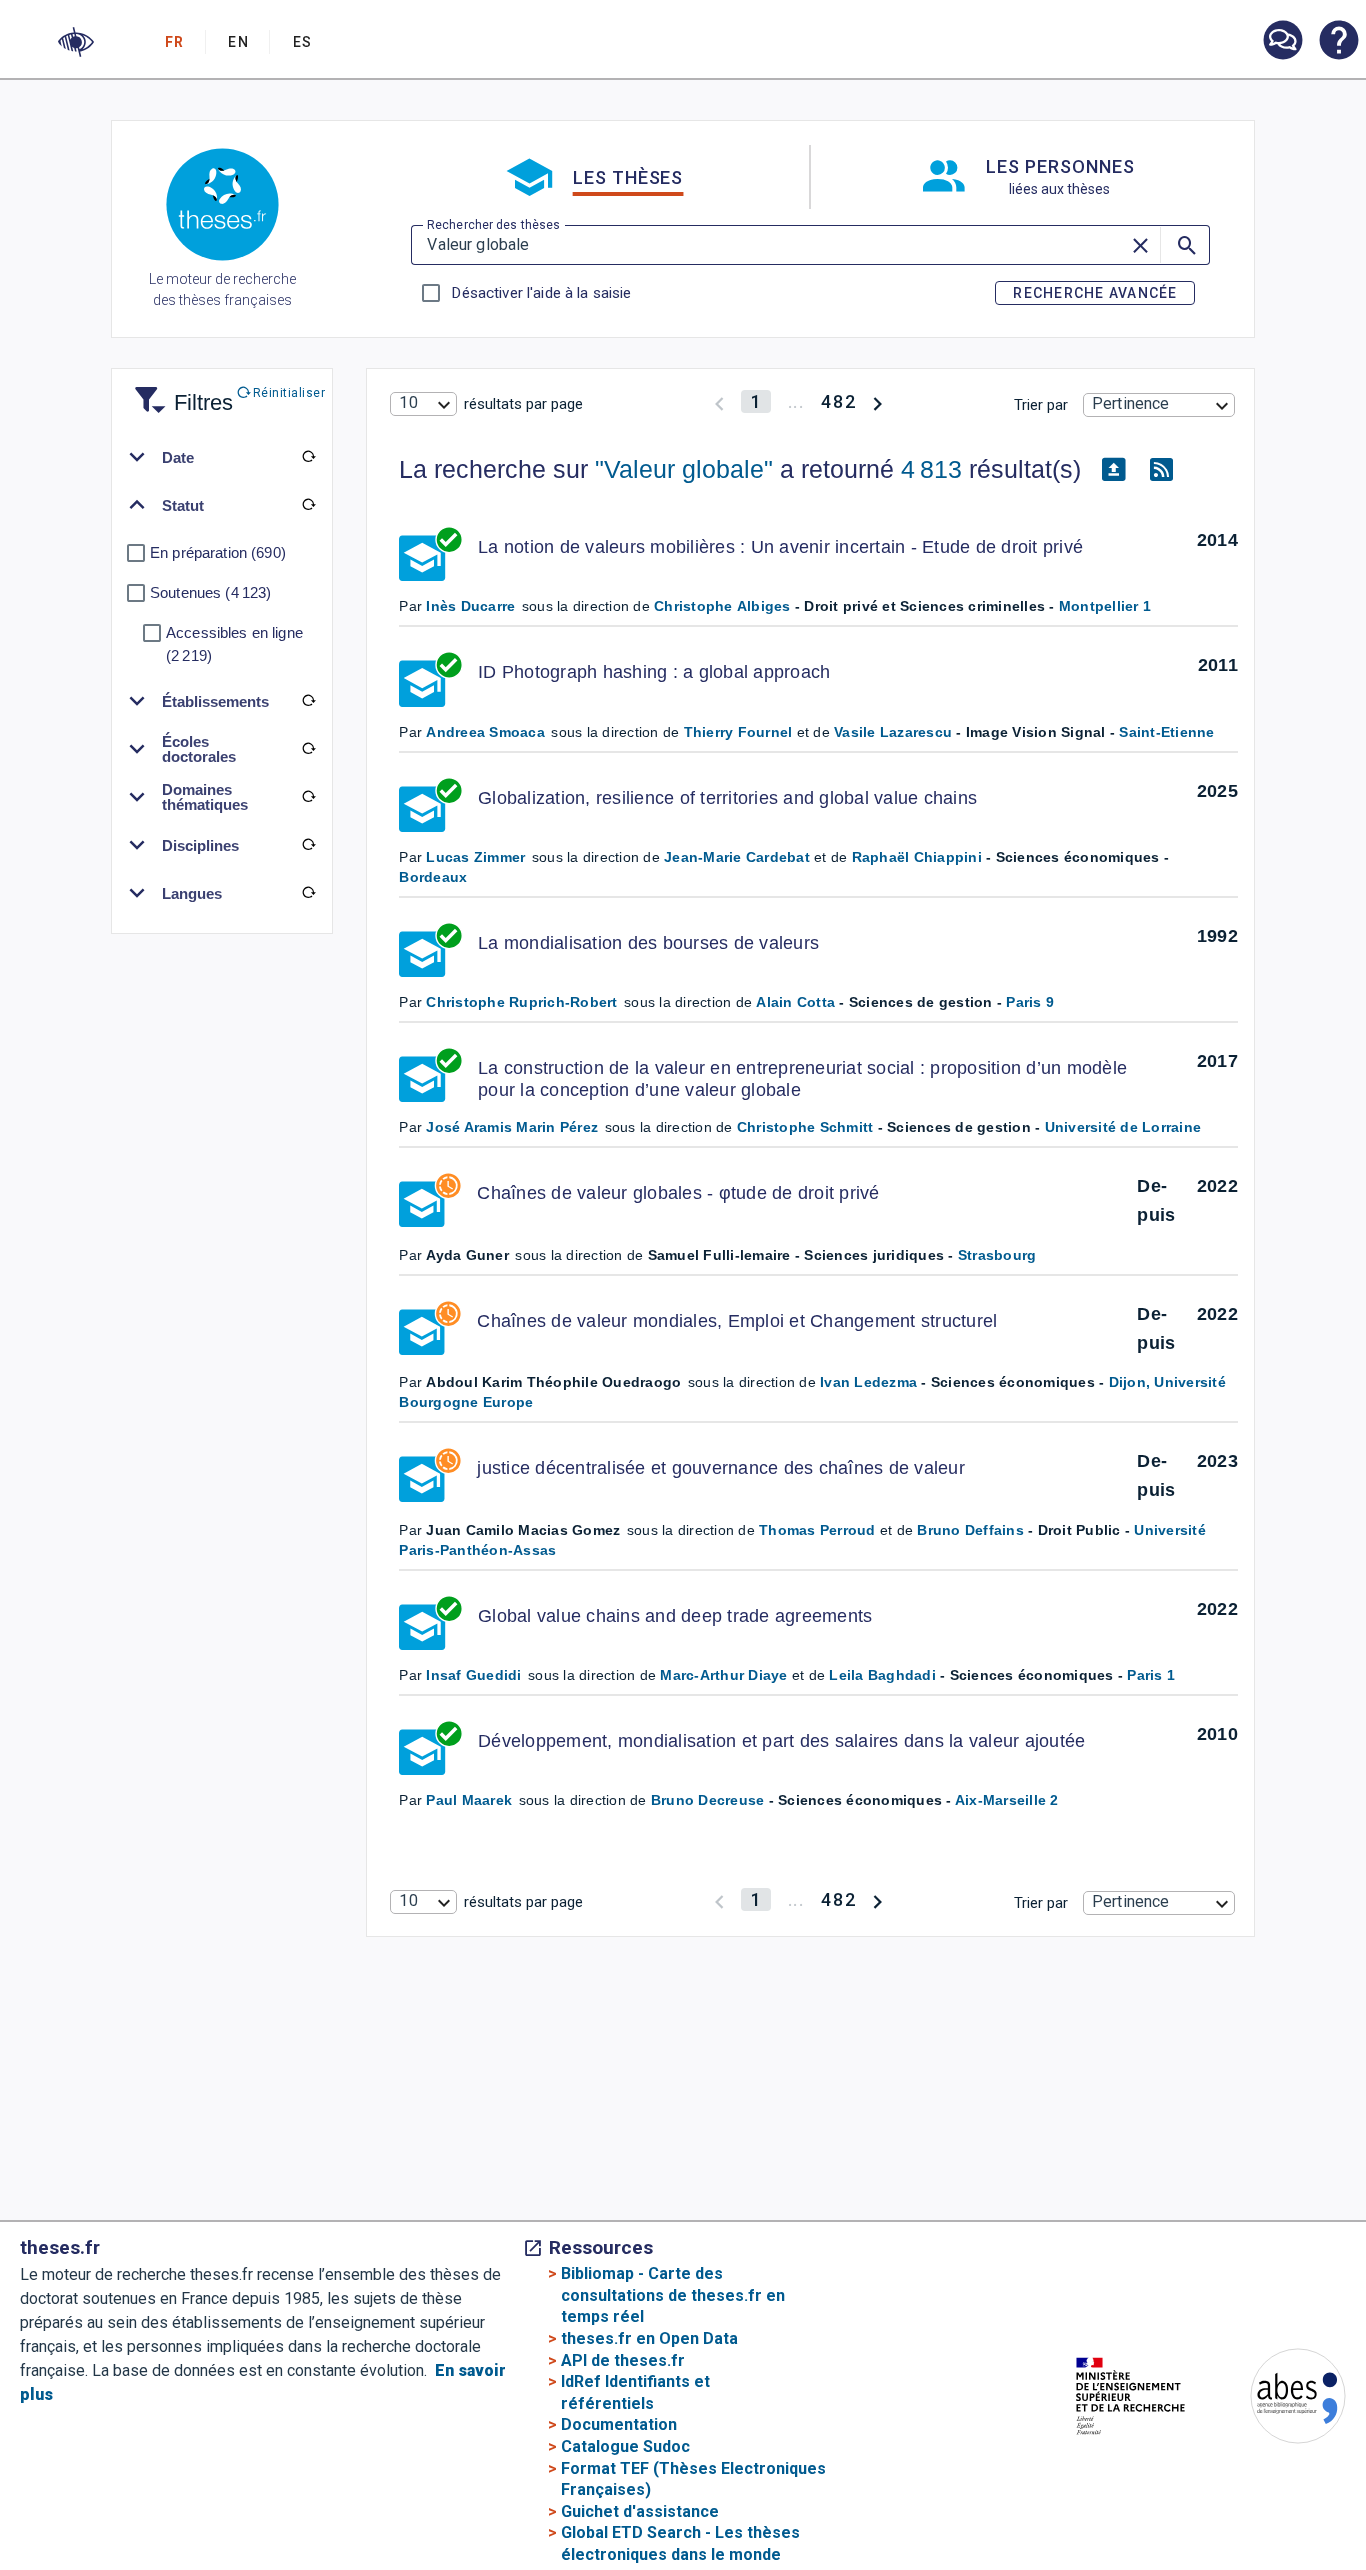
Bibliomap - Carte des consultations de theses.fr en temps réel (673, 2295)
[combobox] (423, 404)
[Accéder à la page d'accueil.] (222, 208)
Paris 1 (1151, 1675)
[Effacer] (1142, 245)
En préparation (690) (218, 552)
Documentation (619, 2424)
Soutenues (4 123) (210, 592)
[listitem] (1282, 40)
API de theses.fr (623, 2360)
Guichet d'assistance (640, 2511)
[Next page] (877, 401)
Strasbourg (997, 1255)
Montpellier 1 (1105, 606)
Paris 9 (1030, 1002)
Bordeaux (433, 877)
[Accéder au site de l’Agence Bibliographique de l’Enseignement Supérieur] (1278, 2399)
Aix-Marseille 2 (1007, 1800)
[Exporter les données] (1113, 470)
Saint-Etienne (1166, 732)
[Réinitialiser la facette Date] (308, 457)
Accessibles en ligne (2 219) (234, 644)
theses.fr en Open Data (649, 2338)
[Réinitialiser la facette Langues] (308, 893)
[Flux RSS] (1161, 470)
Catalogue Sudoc (625, 2446)
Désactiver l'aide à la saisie (541, 293)
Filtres (179, 390)
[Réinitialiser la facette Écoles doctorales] (308, 749)
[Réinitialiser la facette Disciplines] (308, 845)
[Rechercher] (1185, 245)
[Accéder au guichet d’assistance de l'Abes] (1282, 42)
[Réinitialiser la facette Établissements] (308, 701)
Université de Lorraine (1123, 1127)
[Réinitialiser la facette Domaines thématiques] (308, 797)
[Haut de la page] (1301, 2509)
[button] (76, 42)
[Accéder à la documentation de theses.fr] (1338, 42)
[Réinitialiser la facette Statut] (308, 505)
